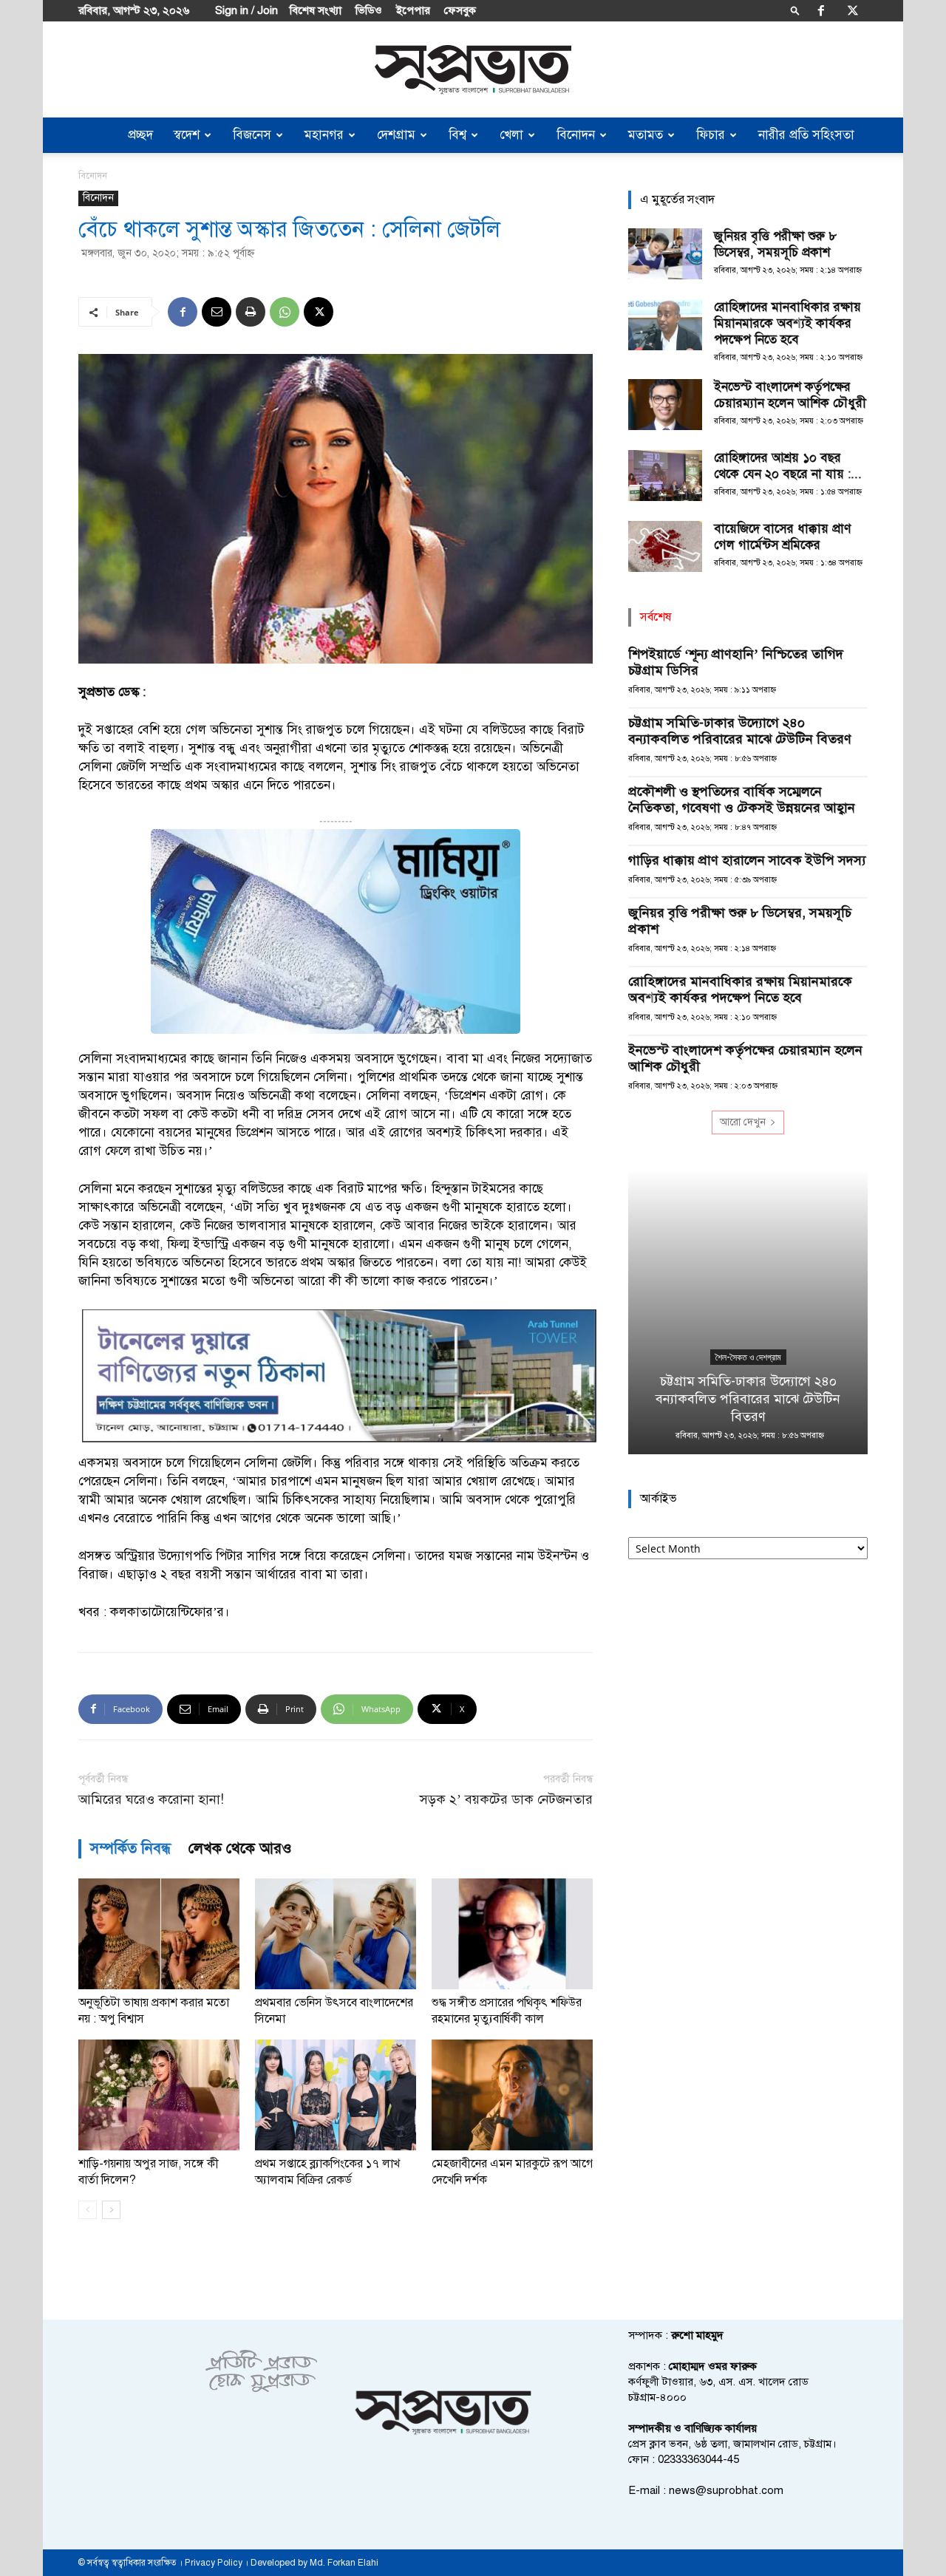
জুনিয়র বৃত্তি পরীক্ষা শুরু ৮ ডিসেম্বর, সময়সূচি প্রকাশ (775, 244)
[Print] (251, 312)
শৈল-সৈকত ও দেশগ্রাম (748, 1357)
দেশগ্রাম (396, 135)
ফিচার (711, 135)
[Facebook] (821, 10)
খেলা (511, 135)
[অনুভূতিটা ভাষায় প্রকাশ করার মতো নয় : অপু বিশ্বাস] (159, 1934)
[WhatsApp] (285, 312)
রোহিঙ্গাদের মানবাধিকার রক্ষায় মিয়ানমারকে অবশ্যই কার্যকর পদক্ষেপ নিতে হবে (787, 323)
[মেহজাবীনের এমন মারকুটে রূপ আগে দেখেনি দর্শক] (512, 2095)
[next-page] (111, 2210)
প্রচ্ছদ (140, 135)
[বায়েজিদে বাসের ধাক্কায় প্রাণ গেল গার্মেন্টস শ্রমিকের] (665, 546)
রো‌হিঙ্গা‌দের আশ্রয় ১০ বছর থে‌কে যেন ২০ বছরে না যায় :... (788, 466)
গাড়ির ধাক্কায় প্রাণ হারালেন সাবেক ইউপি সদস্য (747, 860)
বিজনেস (252, 135)
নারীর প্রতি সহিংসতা (806, 135)
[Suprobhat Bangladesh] (473, 70)
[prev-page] (88, 2210)
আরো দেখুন (743, 1122)
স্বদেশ (187, 135)
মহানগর (324, 135)
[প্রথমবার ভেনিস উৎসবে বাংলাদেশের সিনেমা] (336, 1934)
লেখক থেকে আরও (240, 1848)
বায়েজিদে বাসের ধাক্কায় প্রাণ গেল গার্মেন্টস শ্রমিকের (782, 537)
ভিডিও (369, 10)
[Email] (217, 312)
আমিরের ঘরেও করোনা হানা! (151, 1800)
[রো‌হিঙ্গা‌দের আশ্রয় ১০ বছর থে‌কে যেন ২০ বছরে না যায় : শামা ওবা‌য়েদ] (665, 476)
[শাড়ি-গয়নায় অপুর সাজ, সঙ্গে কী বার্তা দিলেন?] (159, 2095)
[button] (795, 10)
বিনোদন (576, 135)
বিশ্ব (457, 135)
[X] (853, 10)
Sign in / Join (246, 10)
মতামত (646, 135)
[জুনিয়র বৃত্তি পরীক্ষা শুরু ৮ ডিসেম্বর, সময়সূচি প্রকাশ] (665, 254)
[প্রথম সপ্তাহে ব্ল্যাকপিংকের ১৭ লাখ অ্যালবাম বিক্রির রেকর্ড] (336, 2095)
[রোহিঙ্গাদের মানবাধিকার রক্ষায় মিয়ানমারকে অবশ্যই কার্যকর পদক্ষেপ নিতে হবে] (665, 325)
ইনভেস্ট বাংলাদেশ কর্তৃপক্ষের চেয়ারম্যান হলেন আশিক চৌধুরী (790, 395)
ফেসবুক (460, 10)
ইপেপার (413, 10)
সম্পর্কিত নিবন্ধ (130, 1848)
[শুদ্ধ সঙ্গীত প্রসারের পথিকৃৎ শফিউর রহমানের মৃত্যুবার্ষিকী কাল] (512, 1934)
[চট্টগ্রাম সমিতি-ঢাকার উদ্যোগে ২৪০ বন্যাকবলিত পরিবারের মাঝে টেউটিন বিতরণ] (748, 1312)
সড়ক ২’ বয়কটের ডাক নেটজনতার (506, 1800)
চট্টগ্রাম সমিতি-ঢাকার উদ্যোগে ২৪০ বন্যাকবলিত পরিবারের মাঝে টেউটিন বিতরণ (740, 731)
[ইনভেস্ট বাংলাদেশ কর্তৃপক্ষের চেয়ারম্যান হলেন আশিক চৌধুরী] (665, 405)
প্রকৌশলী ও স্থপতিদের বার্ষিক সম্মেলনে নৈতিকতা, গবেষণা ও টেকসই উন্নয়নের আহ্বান (742, 800)
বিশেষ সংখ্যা (316, 10)
